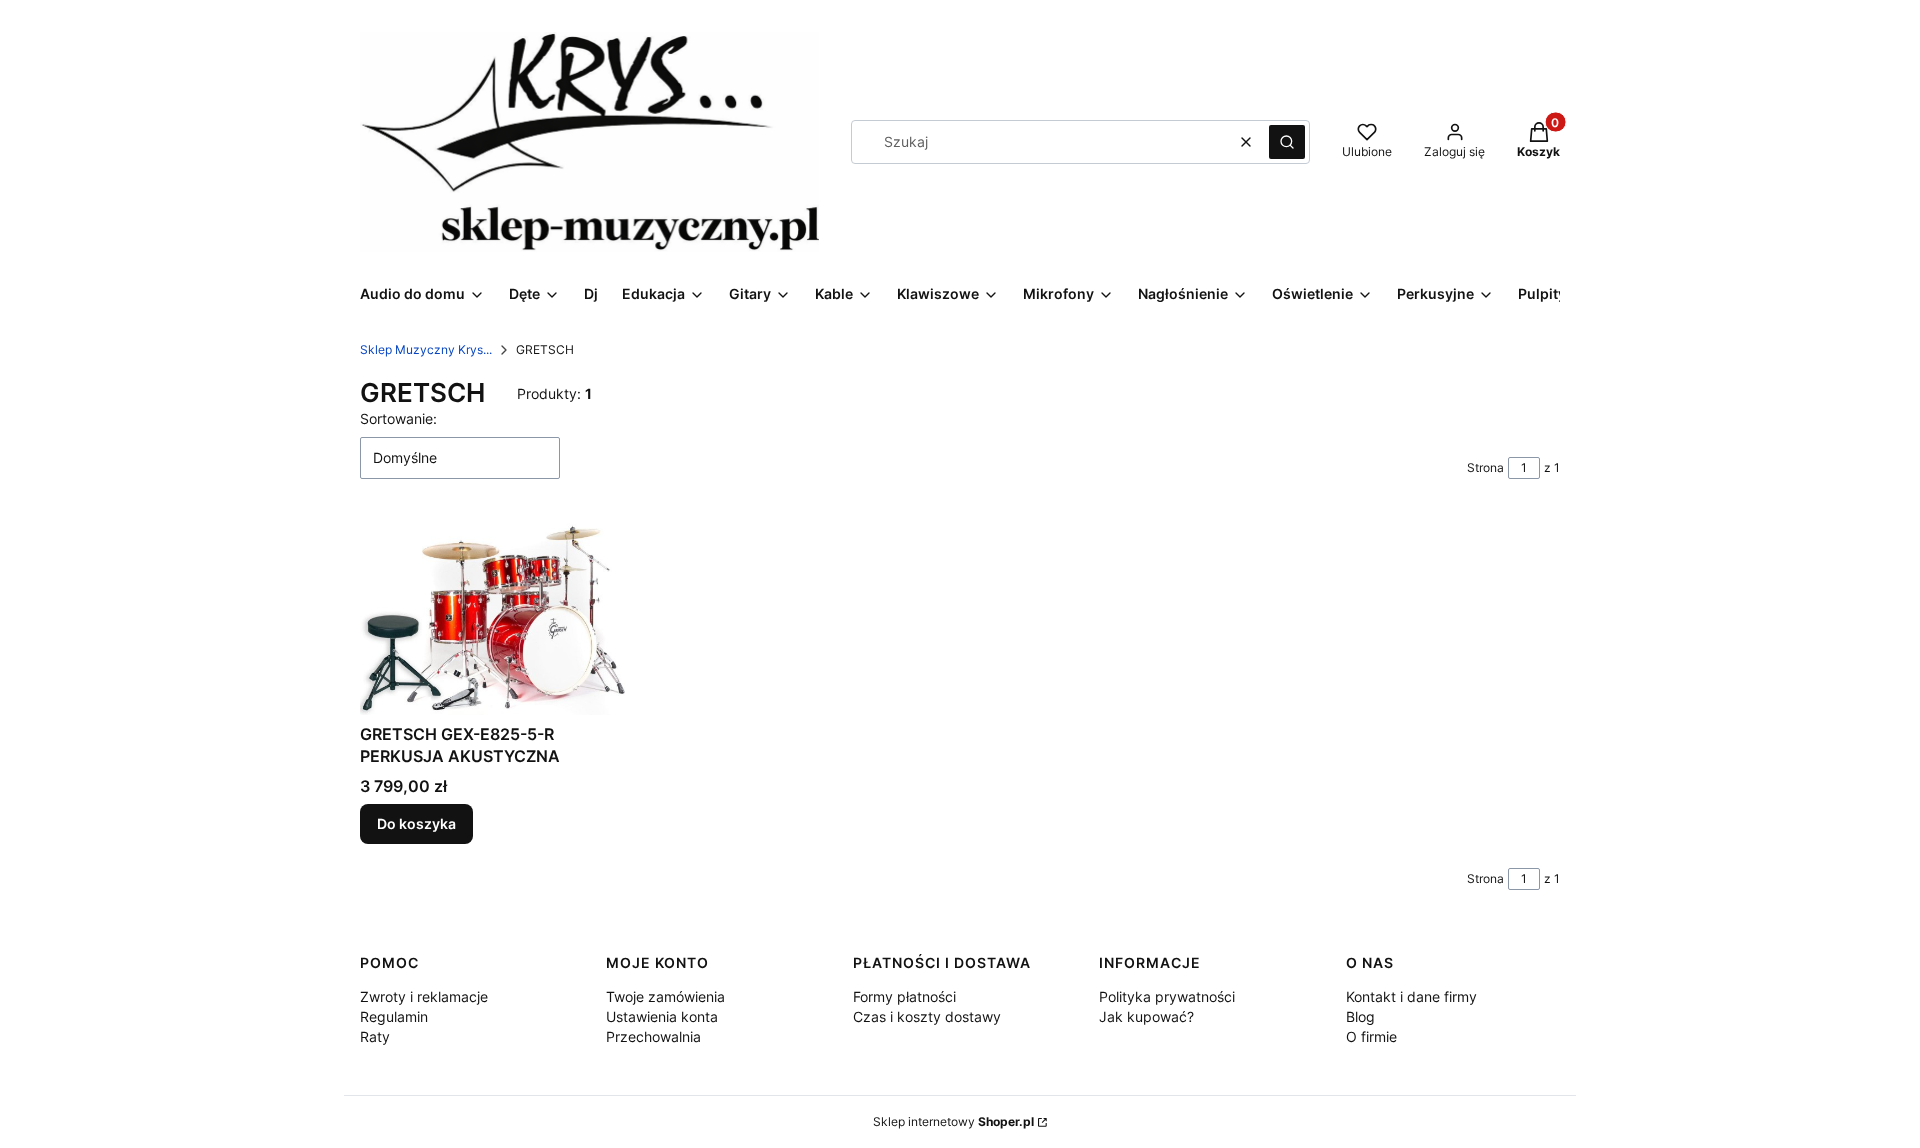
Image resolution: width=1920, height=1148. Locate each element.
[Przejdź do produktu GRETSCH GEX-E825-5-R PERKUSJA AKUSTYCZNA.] (498, 616)
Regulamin (394, 1016)
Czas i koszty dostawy (927, 1016)
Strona (1485, 467)
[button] (1287, 142)
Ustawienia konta (662, 1016)
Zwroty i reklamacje (424, 996)
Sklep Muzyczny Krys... (426, 349)
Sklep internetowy (953, 1121)
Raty (375, 1036)
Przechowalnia (653, 1036)
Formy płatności (904, 996)
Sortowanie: (398, 418)
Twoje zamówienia (665, 996)
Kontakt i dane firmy (1411, 996)
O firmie (1371, 1036)
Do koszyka (416, 823)
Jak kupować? (1146, 1016)
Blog (1360, 1016)
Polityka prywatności (1167, 996)
